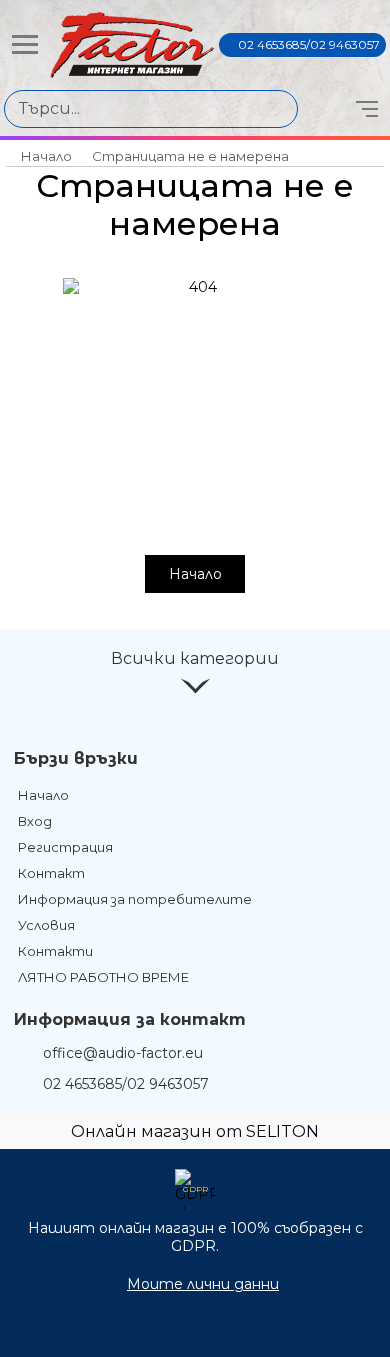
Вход (35, 821)
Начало (46, 156)
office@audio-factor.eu (123, 1053)
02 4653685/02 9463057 (309, 44)
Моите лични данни (203, 1284)
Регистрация (65, 847)
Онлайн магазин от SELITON (195, 1131)
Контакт (51, 873)
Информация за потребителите (135, 899)
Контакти (55, 951)
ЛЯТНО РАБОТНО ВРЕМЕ (103, 977)
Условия (46, 925)
